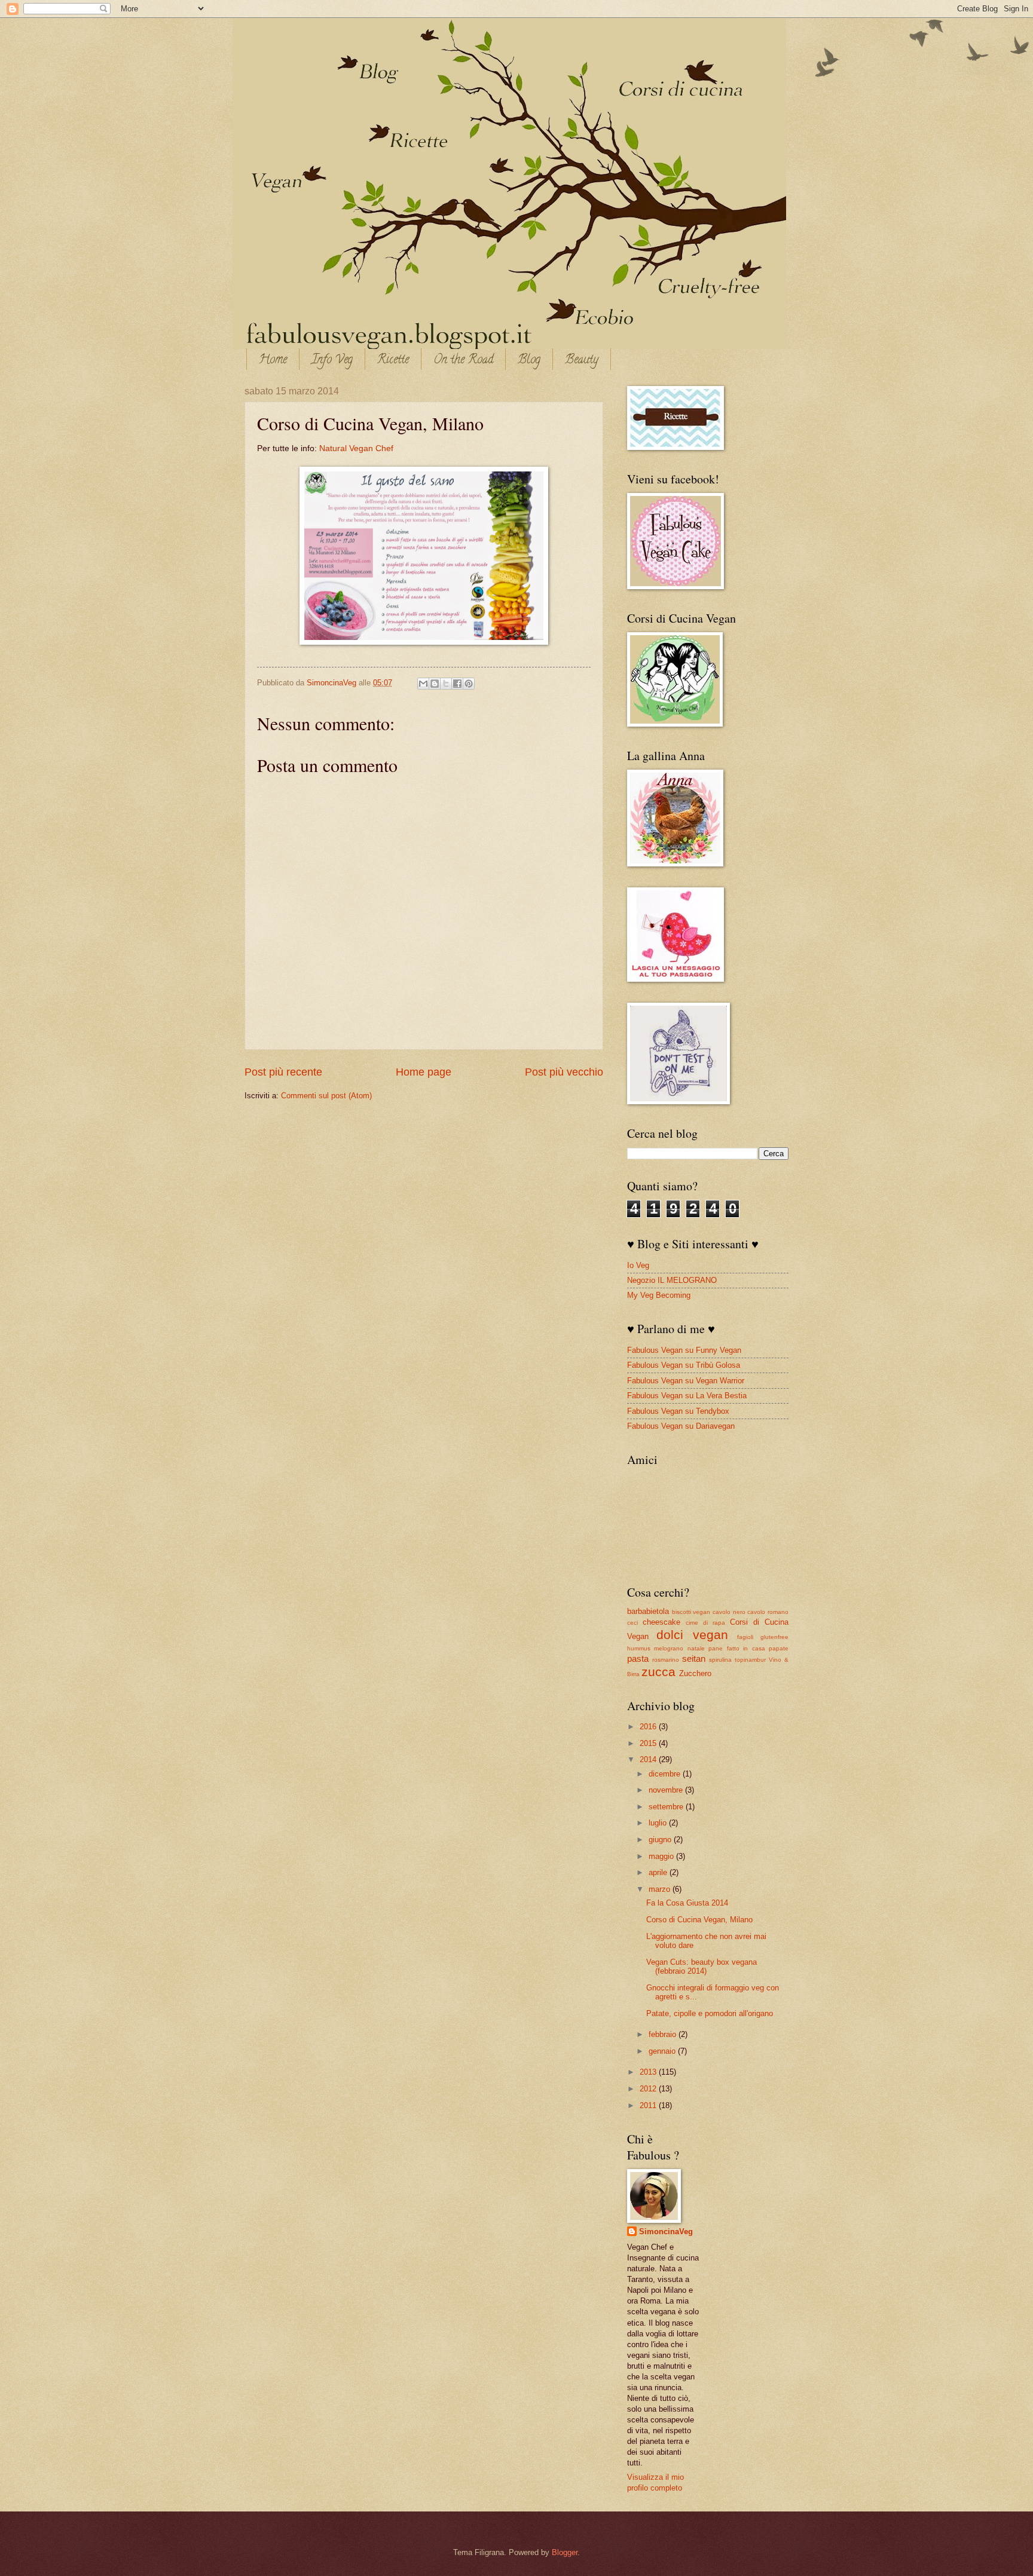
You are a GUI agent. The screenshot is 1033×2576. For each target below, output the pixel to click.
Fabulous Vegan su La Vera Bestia (687, 1396)
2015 (649, 1743)
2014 (649, 1759)
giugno (661, 1840)
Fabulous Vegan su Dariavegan (681, 1426)
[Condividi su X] (446, 684)
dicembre (666, 1774)
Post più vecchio (564, 1072)
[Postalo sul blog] (435, 684)
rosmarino (666, 1660)
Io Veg (638, 1265)
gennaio (663, 2051)
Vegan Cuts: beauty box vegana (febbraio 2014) (702, 1967)
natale (696, 1648)
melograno (669, 1648)
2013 (649, 2072)
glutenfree (774, 1637)
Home (273, 361)
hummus (639, 1648)
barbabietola (648, 1611)
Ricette (393, 361)
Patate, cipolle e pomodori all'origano (710, 2013)
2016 (649, 1727)
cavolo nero (729, 1612)
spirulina (720, 1660)
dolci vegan (692, 1635)
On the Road (463, 361)
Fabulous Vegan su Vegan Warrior (686, 1381)
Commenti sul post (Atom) (326, 1096)
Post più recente (283, 1072)
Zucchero (695, 1673)
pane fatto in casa (736, 1648)
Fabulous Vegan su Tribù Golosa (684, 1365)
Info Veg (332, 361)
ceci (632, 1623)
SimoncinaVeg (333, 683)
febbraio (664, 2034)
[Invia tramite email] (423, 684)
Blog (529, 361)
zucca (658, 1672)
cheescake (661, 1622)
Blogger (565, 2552)
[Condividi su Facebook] (457, 684)
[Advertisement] (777, 2191)
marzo (661, 1889)
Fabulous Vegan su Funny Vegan (684, 1350)
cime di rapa (705, 1623)
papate (779, 1648)
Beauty (582, 361)
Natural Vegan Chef (356, 448)
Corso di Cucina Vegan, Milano (699, 1920)
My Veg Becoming (659, 1295)
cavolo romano (768, 1612)
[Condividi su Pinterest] (469, 684)
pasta (638, 1658)
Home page (424, 1072)
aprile (659, 1872)
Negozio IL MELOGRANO (672, 1280)
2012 (649, 2089)
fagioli (745, 1637)
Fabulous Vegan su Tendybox (678, 1411)
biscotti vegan (691, 1612)
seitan (694, 1658)
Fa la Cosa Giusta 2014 (687, 1903)
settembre (667, 1807)
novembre (667, 1790)
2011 (649, 2105)
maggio (662, 1856)
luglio (659, 1823)
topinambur (750, 1660)
